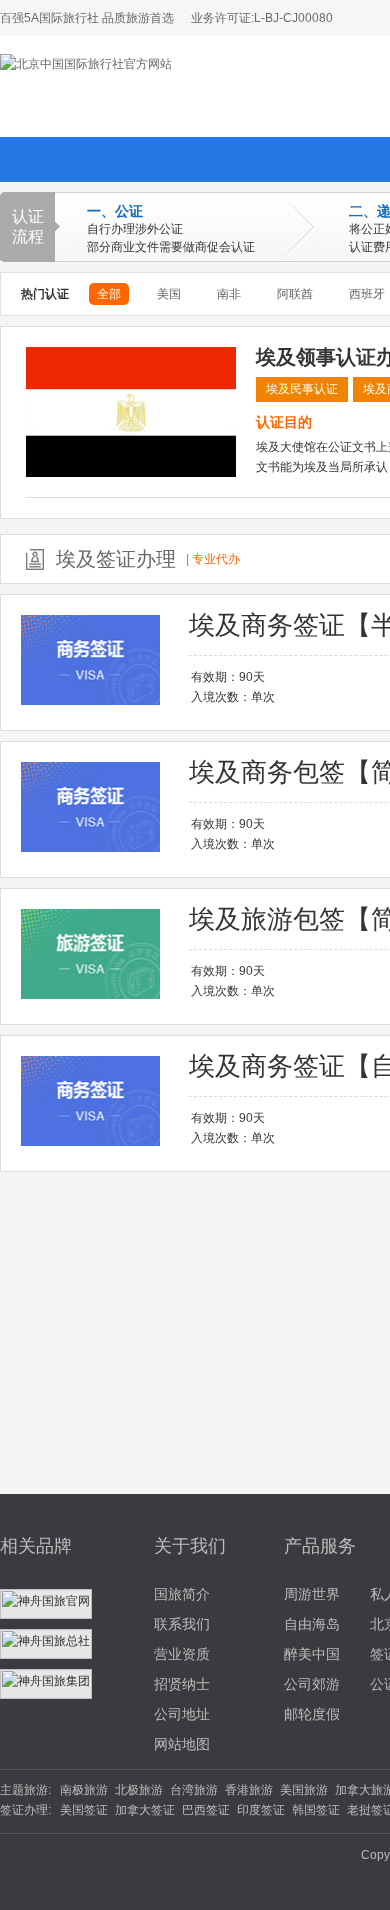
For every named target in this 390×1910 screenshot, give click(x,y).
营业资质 (182, 1654)
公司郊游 (312, 1684)
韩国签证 (316, 1810)
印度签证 (261, 1810)
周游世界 (312, 1594)
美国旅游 (304, 1790)
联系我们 (182, 1624)
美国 (169, 294)
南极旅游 (84, 1790)
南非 (229, 294)
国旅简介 (182, 1594)
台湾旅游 (194, 1790)
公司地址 (182, 1714)
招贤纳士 (182, 1684)
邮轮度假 (312, 1714)
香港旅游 (249, 1790)
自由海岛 (312, 1624)
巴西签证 (206, 1810)
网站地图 (182, 1744)
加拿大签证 (145, 1810)
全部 (109, 294)
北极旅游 (139, 1790)
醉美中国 (312, 1654)
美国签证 (84, 1810)
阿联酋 (295, 294)
